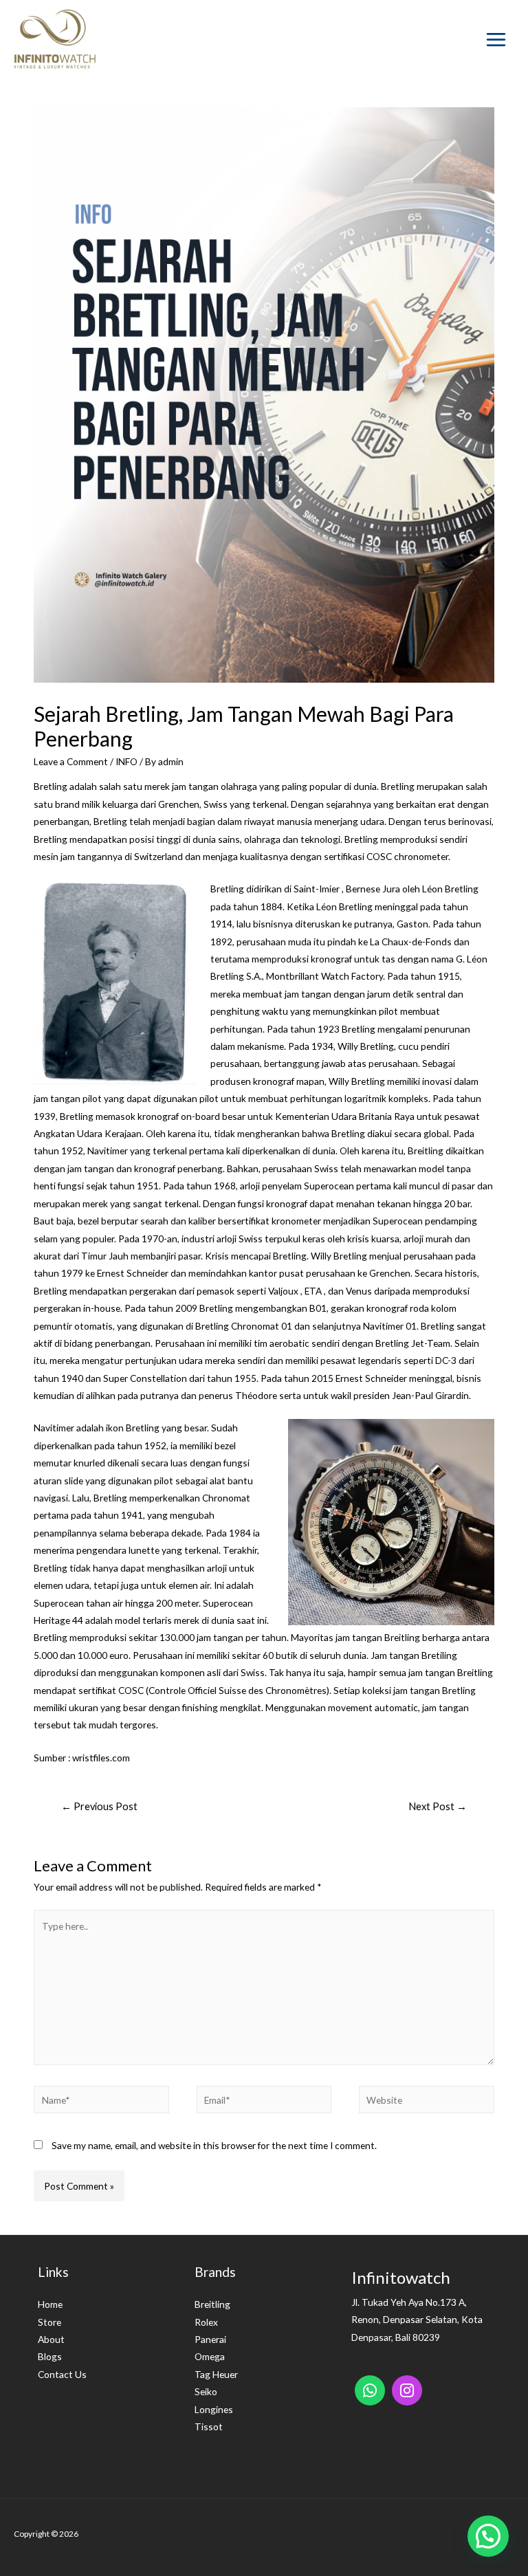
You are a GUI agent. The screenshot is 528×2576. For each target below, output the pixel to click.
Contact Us (62, 2374)
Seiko (206, 2391)
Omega (210, 2356)
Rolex (206, 2322)
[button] (488, 2536)
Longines (214, 2409)
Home (50, 2304)
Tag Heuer (216, 2374)
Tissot (209, 2426)
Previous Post (99, 1806)
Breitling (212, 2304)
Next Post (438, 1806)
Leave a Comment (71, 761)
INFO (126, 761)
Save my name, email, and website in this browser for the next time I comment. (214, 2145)
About (51, 2339)
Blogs (50, 2356)
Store (49, 2322)
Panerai (210, 2339)
